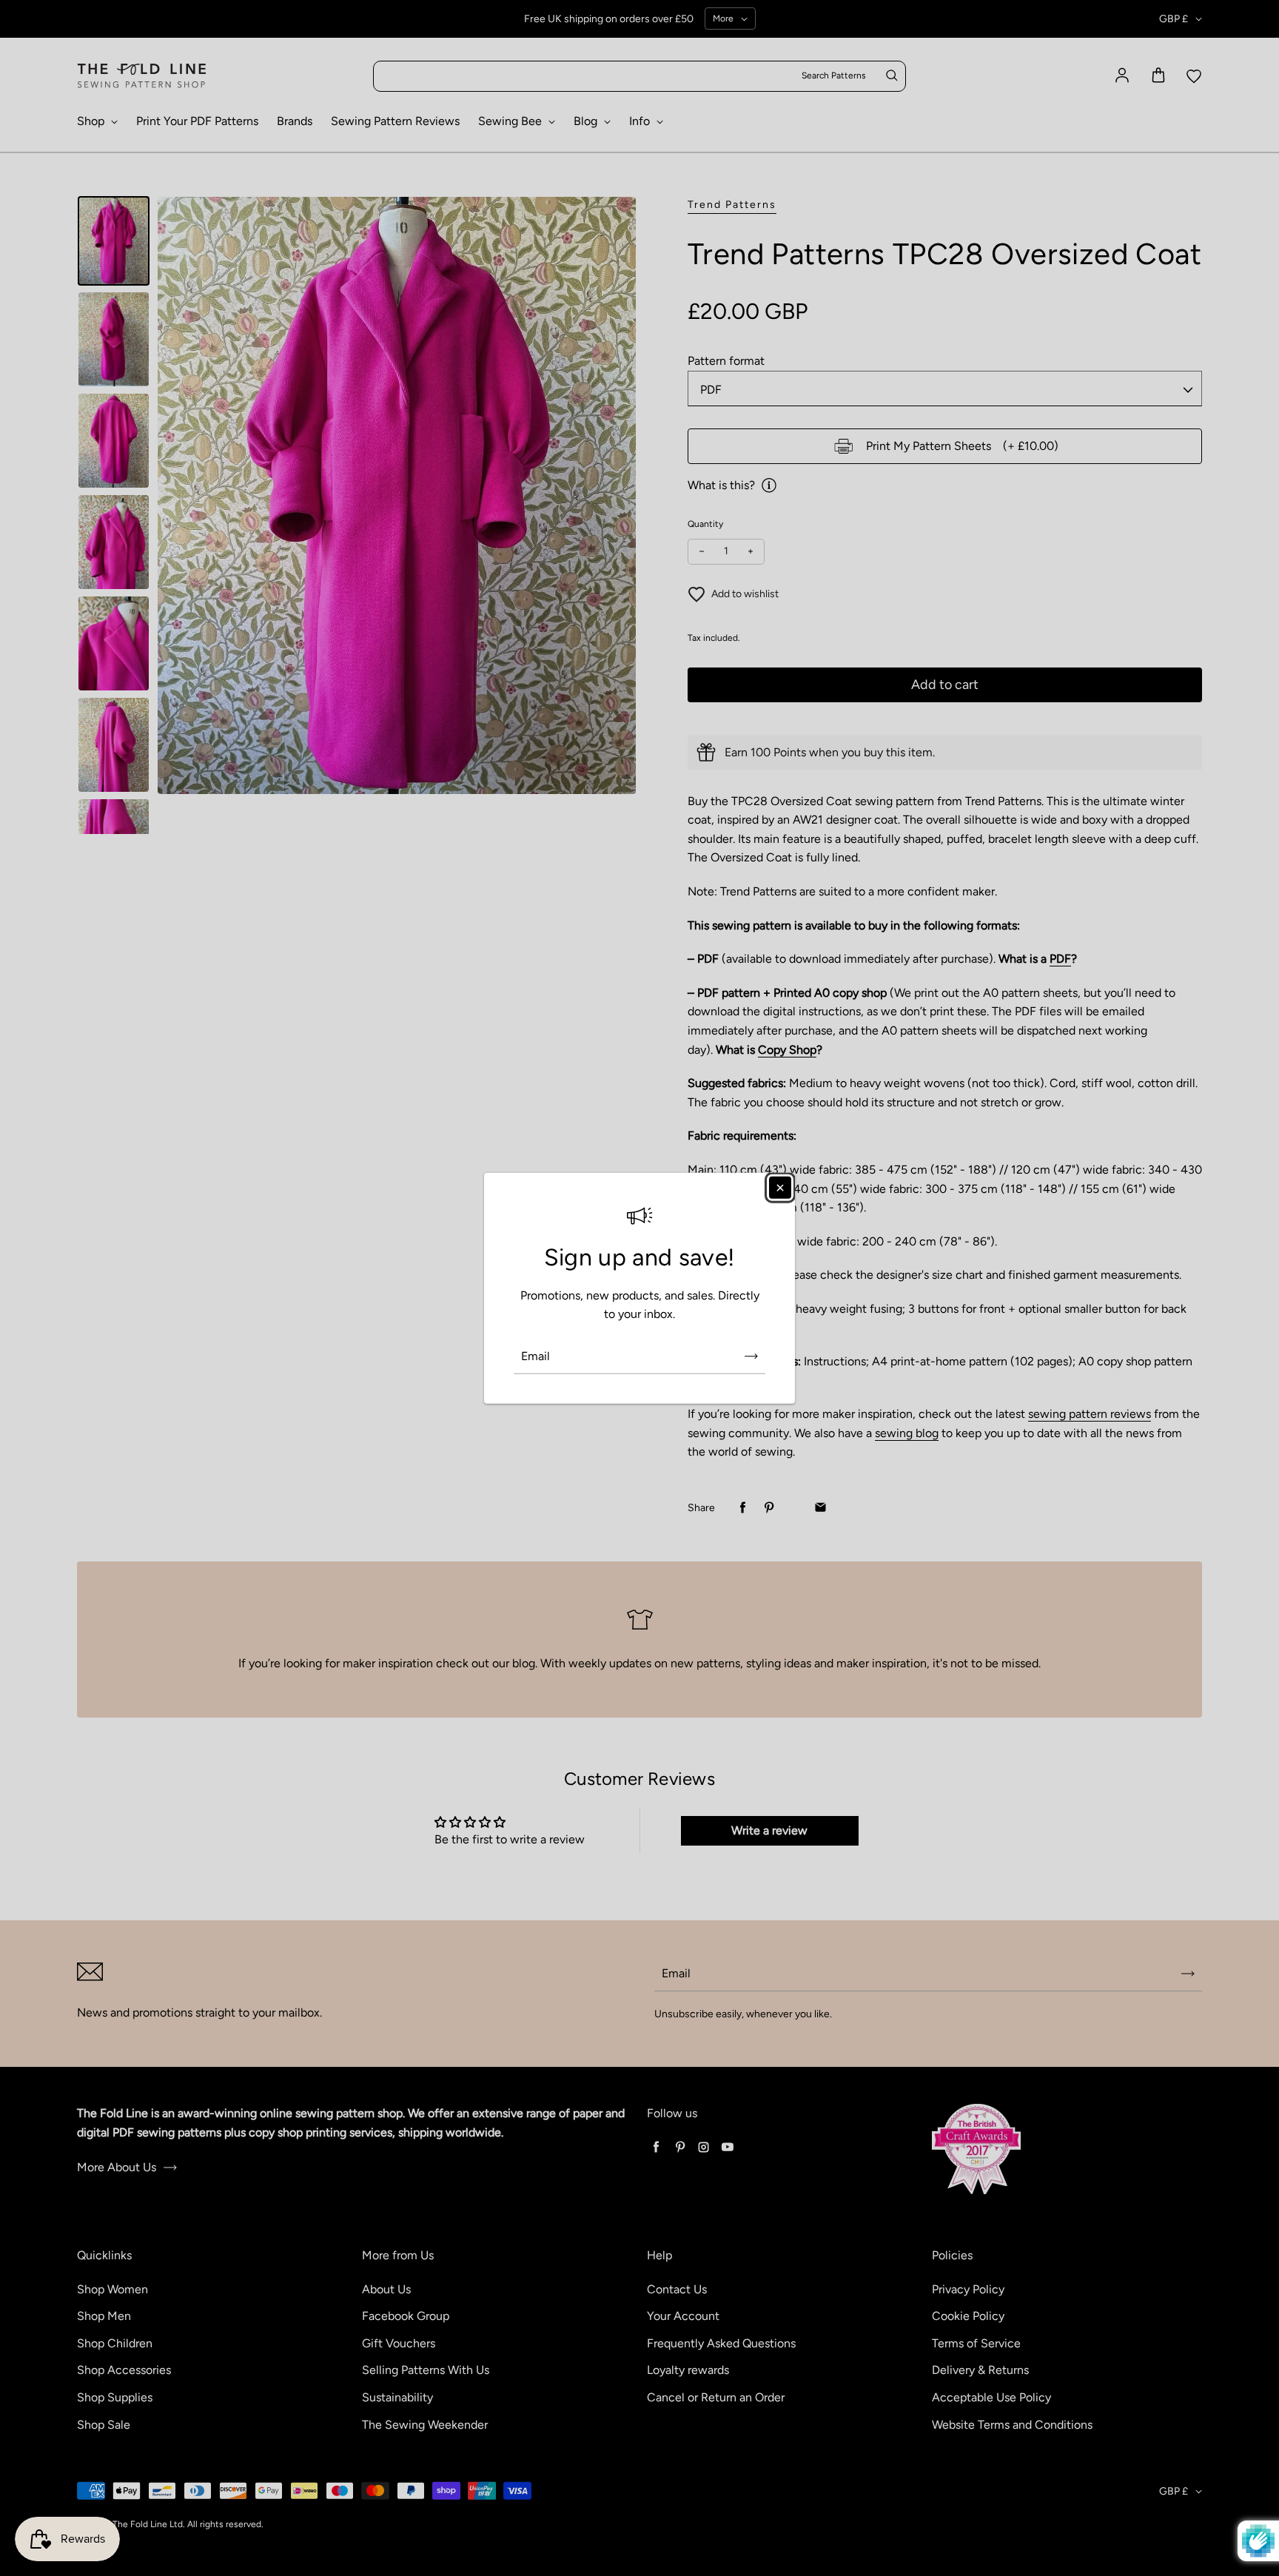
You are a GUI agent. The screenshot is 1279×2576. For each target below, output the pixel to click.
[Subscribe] (751, 1356)
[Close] (780, 1187)
